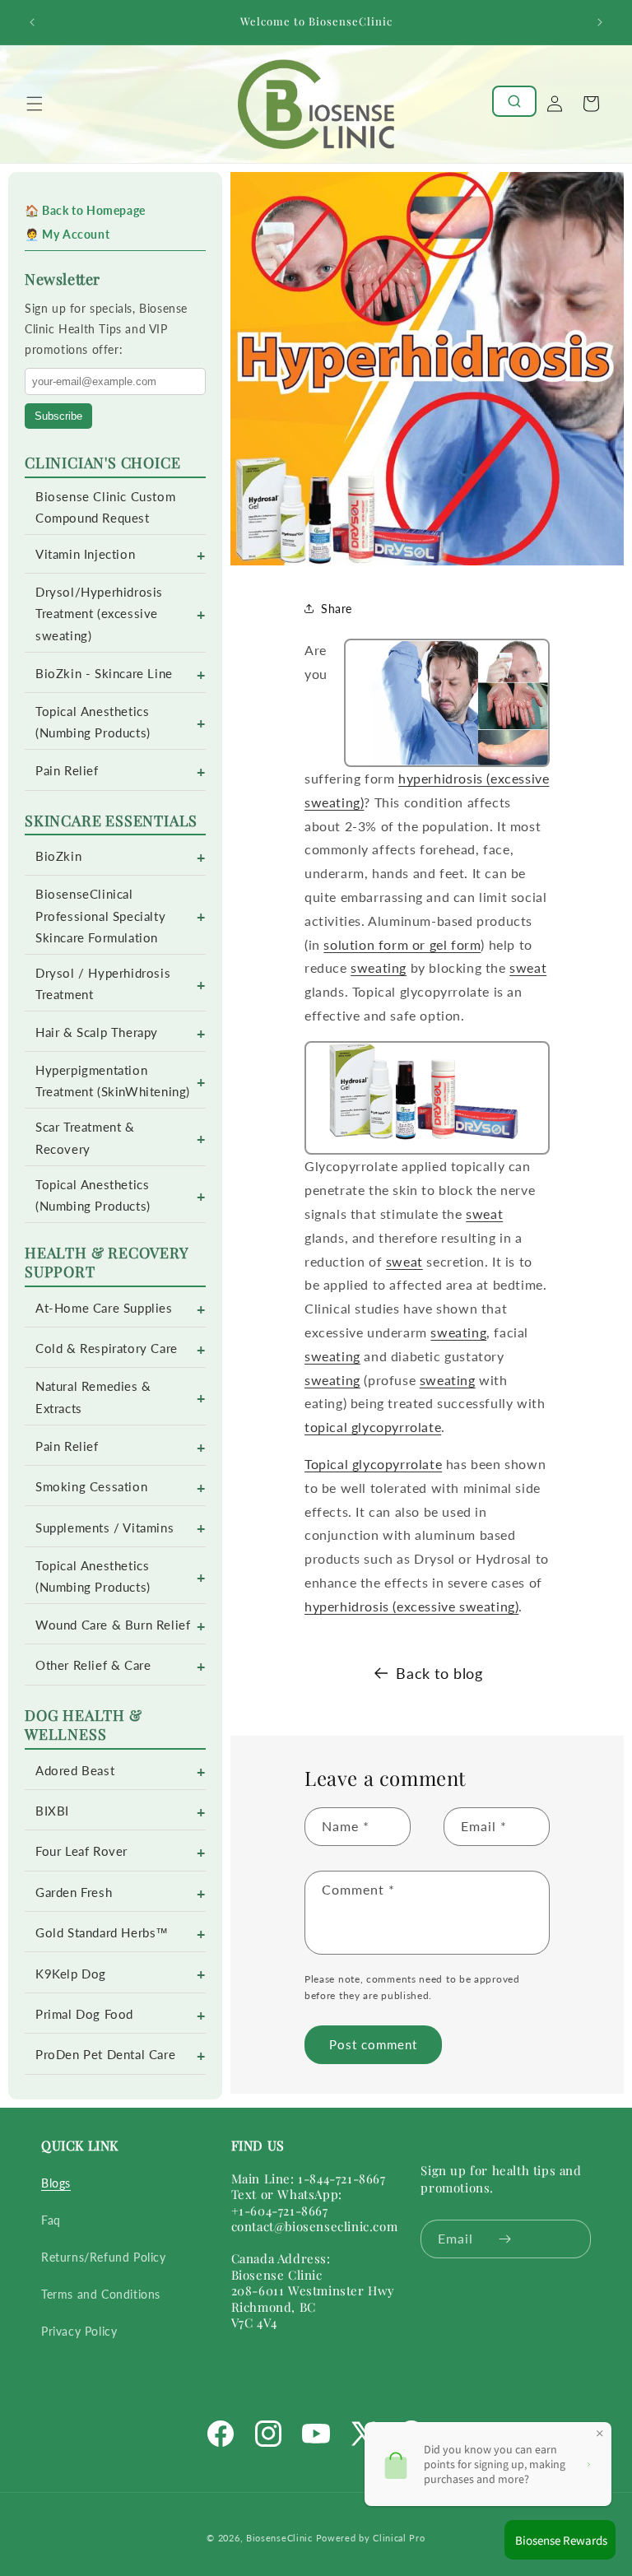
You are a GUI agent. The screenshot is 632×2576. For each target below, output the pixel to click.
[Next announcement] (600, 22)
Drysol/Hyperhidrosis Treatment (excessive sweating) (99, 614)
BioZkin (58, 856)
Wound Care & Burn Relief (113, 1625)
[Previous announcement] (32, 22)
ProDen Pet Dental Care (105, 2055)
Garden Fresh (74, 1892)
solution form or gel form (402, 944)
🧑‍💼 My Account (67, 234)
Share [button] (337, 609)
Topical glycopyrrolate (373, 1464)
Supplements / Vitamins (105, 1528)
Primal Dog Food (84, 2014)
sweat (528, 967)
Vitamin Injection (85, 554)
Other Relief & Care (93, 1665)
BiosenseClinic (279, 2538)
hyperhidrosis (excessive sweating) (411, 1606)
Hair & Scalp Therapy (97, 1032)
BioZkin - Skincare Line (104, 674)
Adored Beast (75, 1771)
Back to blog (439, 1673)
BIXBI (52, 1811)
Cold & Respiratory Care (107, 1348)
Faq (51, 2220)
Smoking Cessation (91, 1487)
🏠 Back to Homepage (85, 210)
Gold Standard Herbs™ (102, 1933)
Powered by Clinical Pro (371, 2538)
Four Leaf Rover (81, 1851)
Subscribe (58, 416)
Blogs (56, 2183)
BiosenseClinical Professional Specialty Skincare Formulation (100, 916)
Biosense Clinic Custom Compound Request (105, 507)
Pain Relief (67, 771)
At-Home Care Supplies (104, 1308)
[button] (35, 104)
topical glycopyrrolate (373, 1427)
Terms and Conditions (101, 2294)
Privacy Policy (79, 2331)
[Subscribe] (505, 2239)
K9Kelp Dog (71, 1974)
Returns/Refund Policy (104, 2257)
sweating (379, 967)
